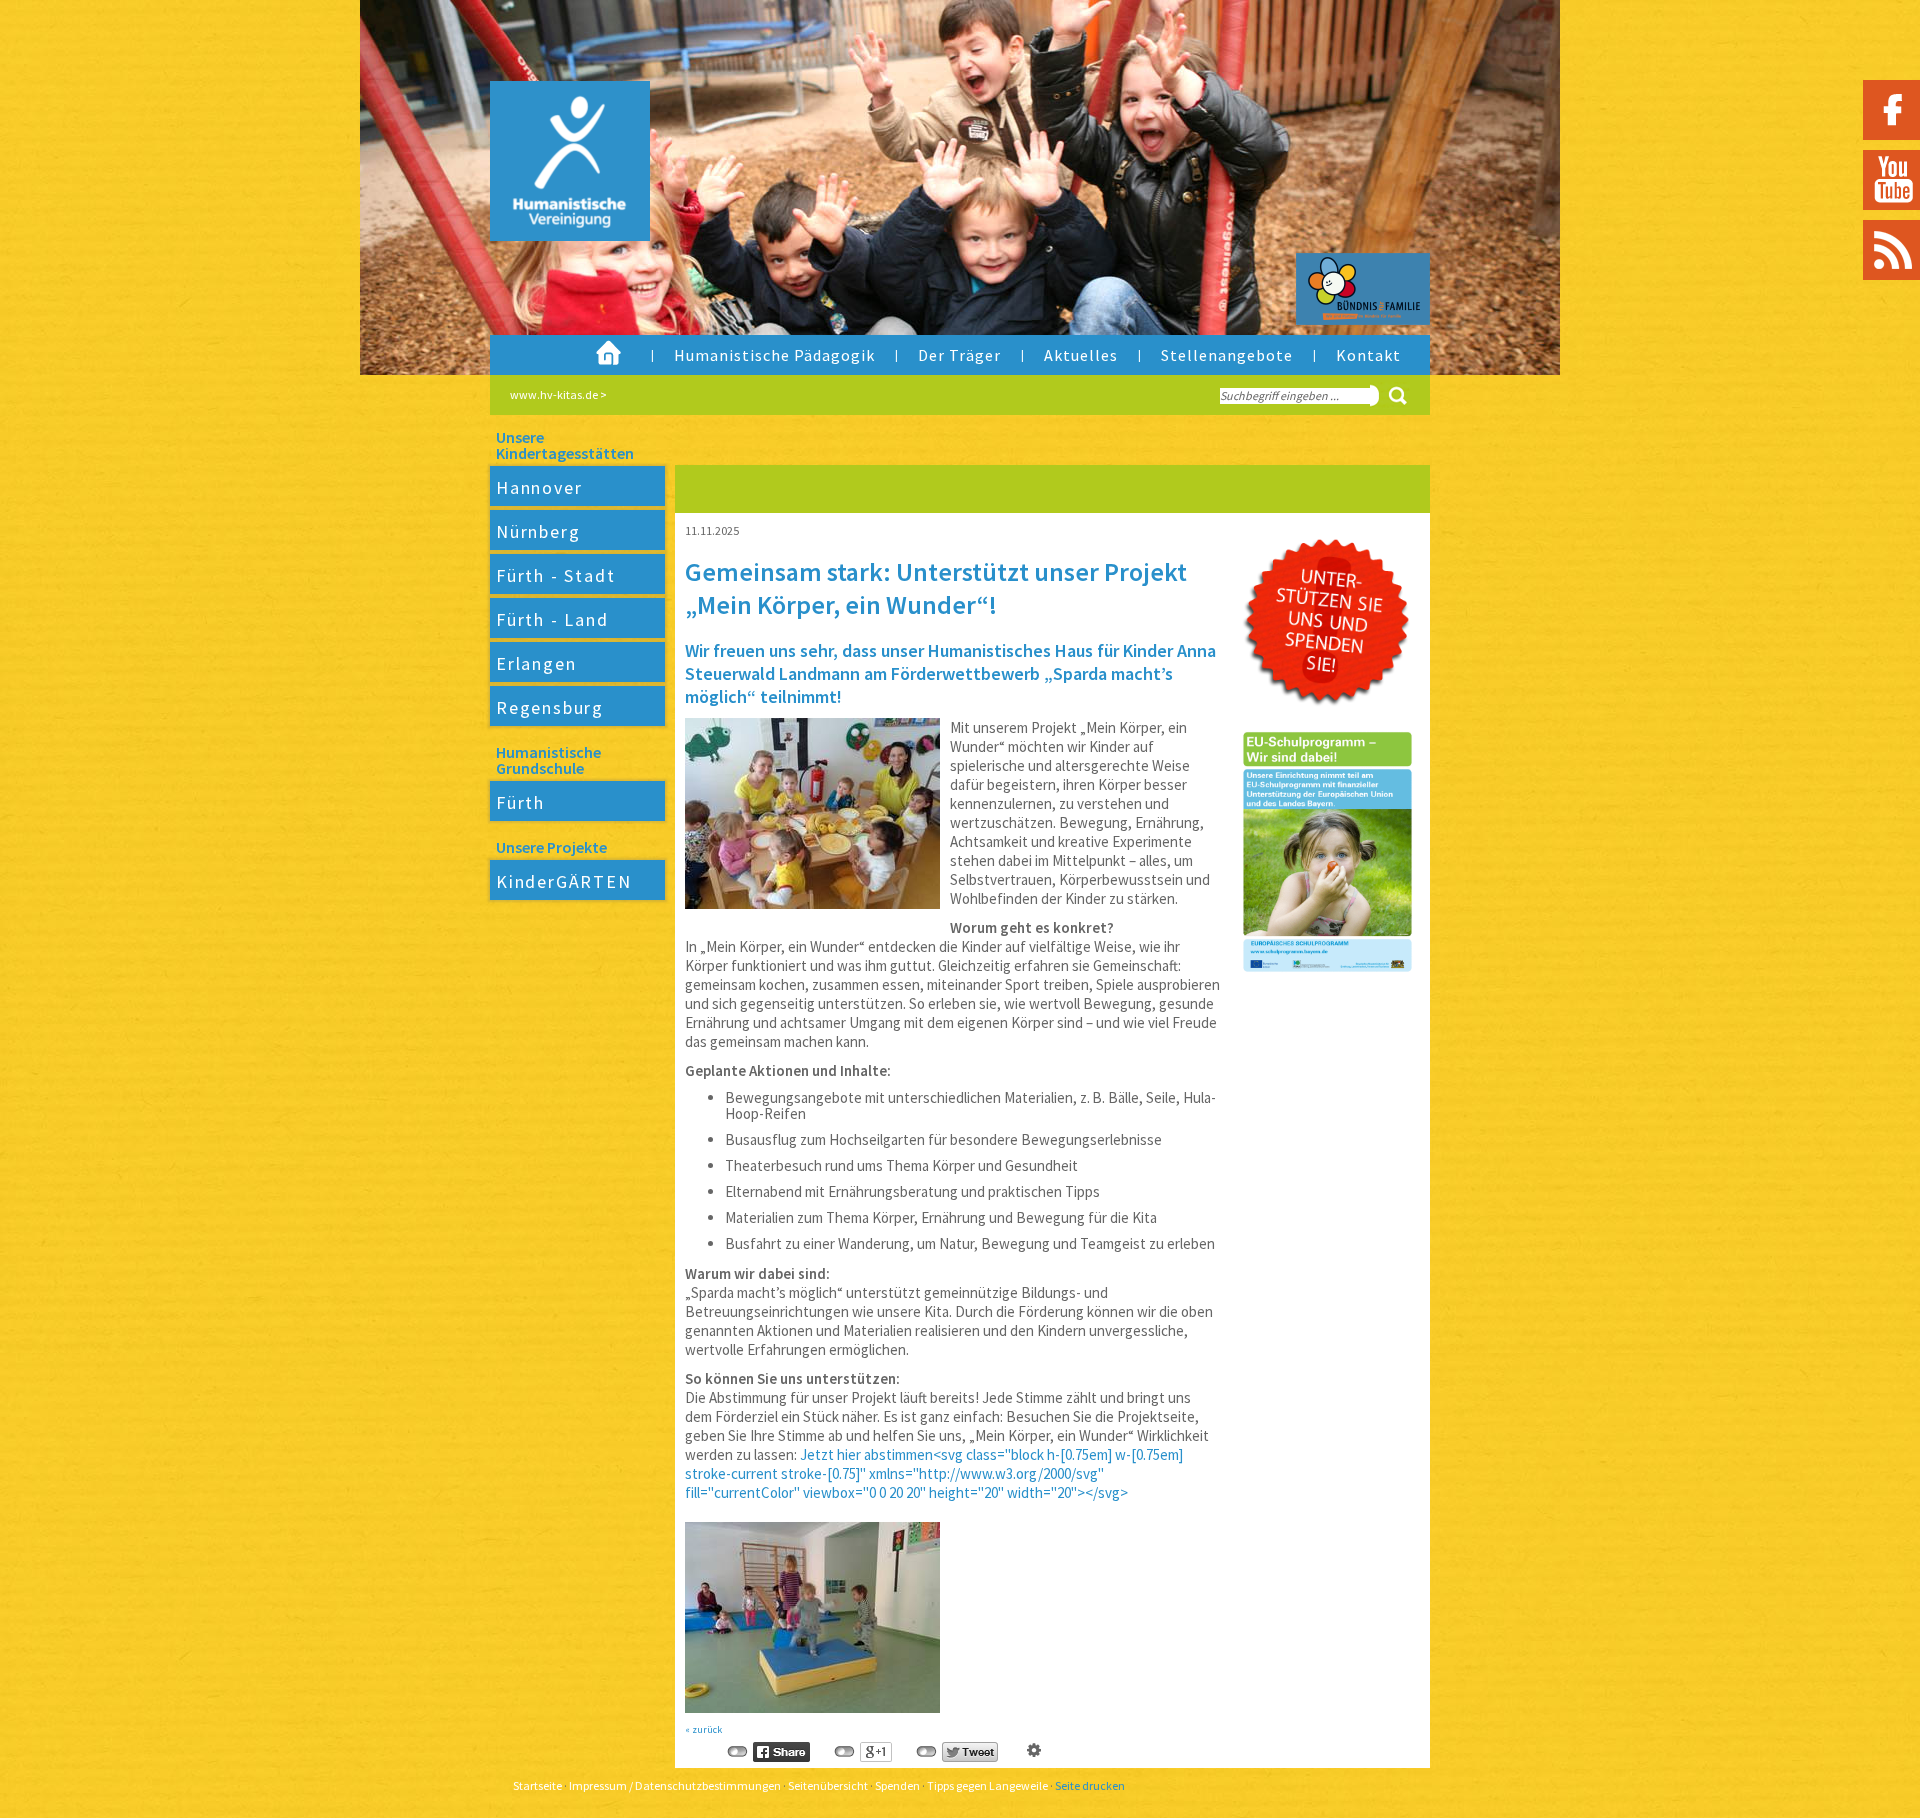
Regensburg (550, 707)
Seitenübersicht (828, 1785)
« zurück (703, 1729)
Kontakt (1368, 355)
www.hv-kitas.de (554, 394)
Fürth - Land (552, 619)
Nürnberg (538, 531)
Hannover (539, 487)
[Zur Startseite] (554, 204)
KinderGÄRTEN (564, 881)
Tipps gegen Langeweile (987, 1785)
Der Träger (959, 355)
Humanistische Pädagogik (774, 355)
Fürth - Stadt (555, 575)
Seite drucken (1090, 1785)
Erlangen (536, 663)
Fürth (520, 802)
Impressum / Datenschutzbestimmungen (675, 1785)
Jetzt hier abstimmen (866, 1454)
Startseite (537, 1785)
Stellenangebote (1227, 355)
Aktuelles (1081, 355)
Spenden (897, 1785)
